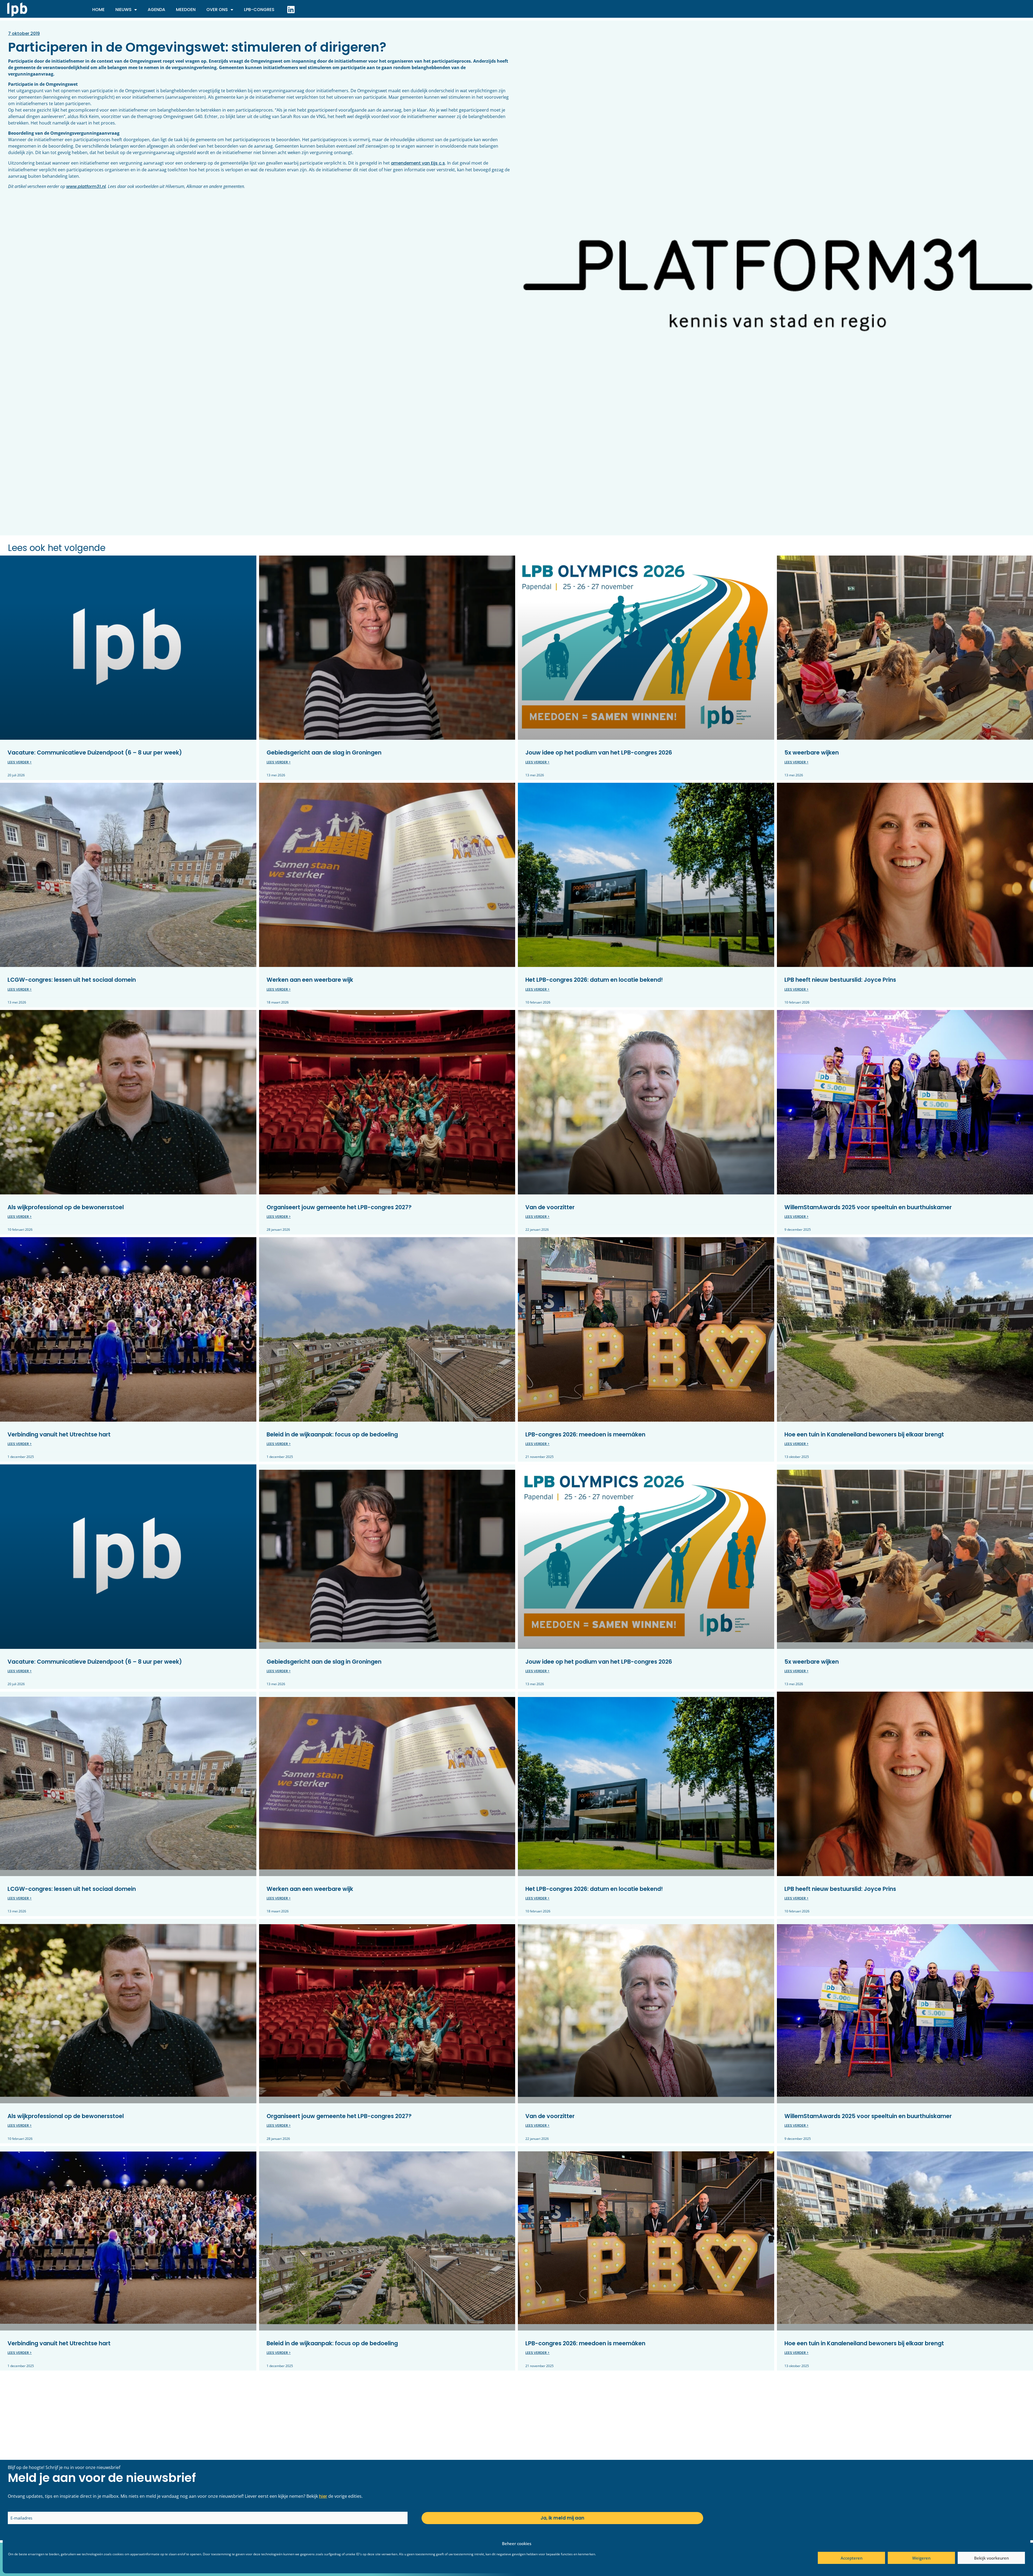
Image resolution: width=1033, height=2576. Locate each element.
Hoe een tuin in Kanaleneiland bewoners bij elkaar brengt (864, 1434)
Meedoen (186, 10)
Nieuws (123, 10)
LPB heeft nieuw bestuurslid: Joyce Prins (840, 980)
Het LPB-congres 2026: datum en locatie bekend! (594, 980)
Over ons (217, 10)
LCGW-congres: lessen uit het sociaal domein (72, 980)
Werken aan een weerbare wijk (310, 980)
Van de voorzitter (550, 1207)
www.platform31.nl (86, 186)
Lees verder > (20, 762)
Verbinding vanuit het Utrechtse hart (59, 1434)
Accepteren (852, 2558)
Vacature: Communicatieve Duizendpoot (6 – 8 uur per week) (95, 752)
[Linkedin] (291, 9)
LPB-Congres (259, 10)
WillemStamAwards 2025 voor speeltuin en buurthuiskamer (868, 1207)
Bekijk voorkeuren (991, 2558)
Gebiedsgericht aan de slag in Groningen (324, 752)
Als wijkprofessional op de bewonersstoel (66, 1207)
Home (98, 10)
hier (323, 2496)
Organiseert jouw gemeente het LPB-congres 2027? (339, 1207)
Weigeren (921, 2558)
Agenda (156, 10)
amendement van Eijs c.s (418, 163)
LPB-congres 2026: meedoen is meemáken (585, 1434)
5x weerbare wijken (812, 752)
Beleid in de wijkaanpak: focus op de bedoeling (332, 1434)
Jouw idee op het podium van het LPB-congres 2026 (599, 752)
